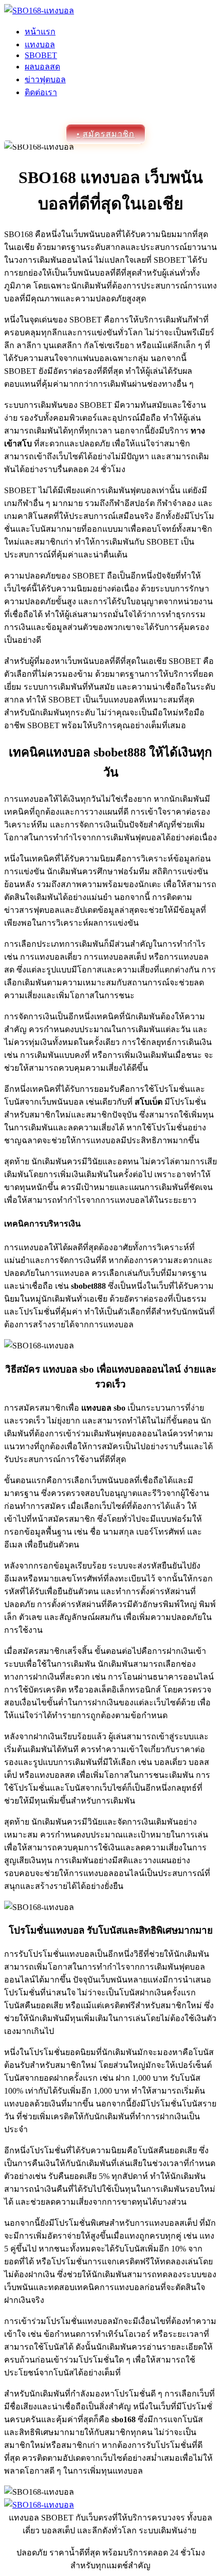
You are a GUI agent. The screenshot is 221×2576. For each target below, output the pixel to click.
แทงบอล (40, 44)
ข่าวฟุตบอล (45, 79)
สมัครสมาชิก (109, 134)
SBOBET (41, 55)
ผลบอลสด (42, 67)
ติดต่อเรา (41, 92)
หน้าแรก (40, 32)
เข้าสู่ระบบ (35, 134)
